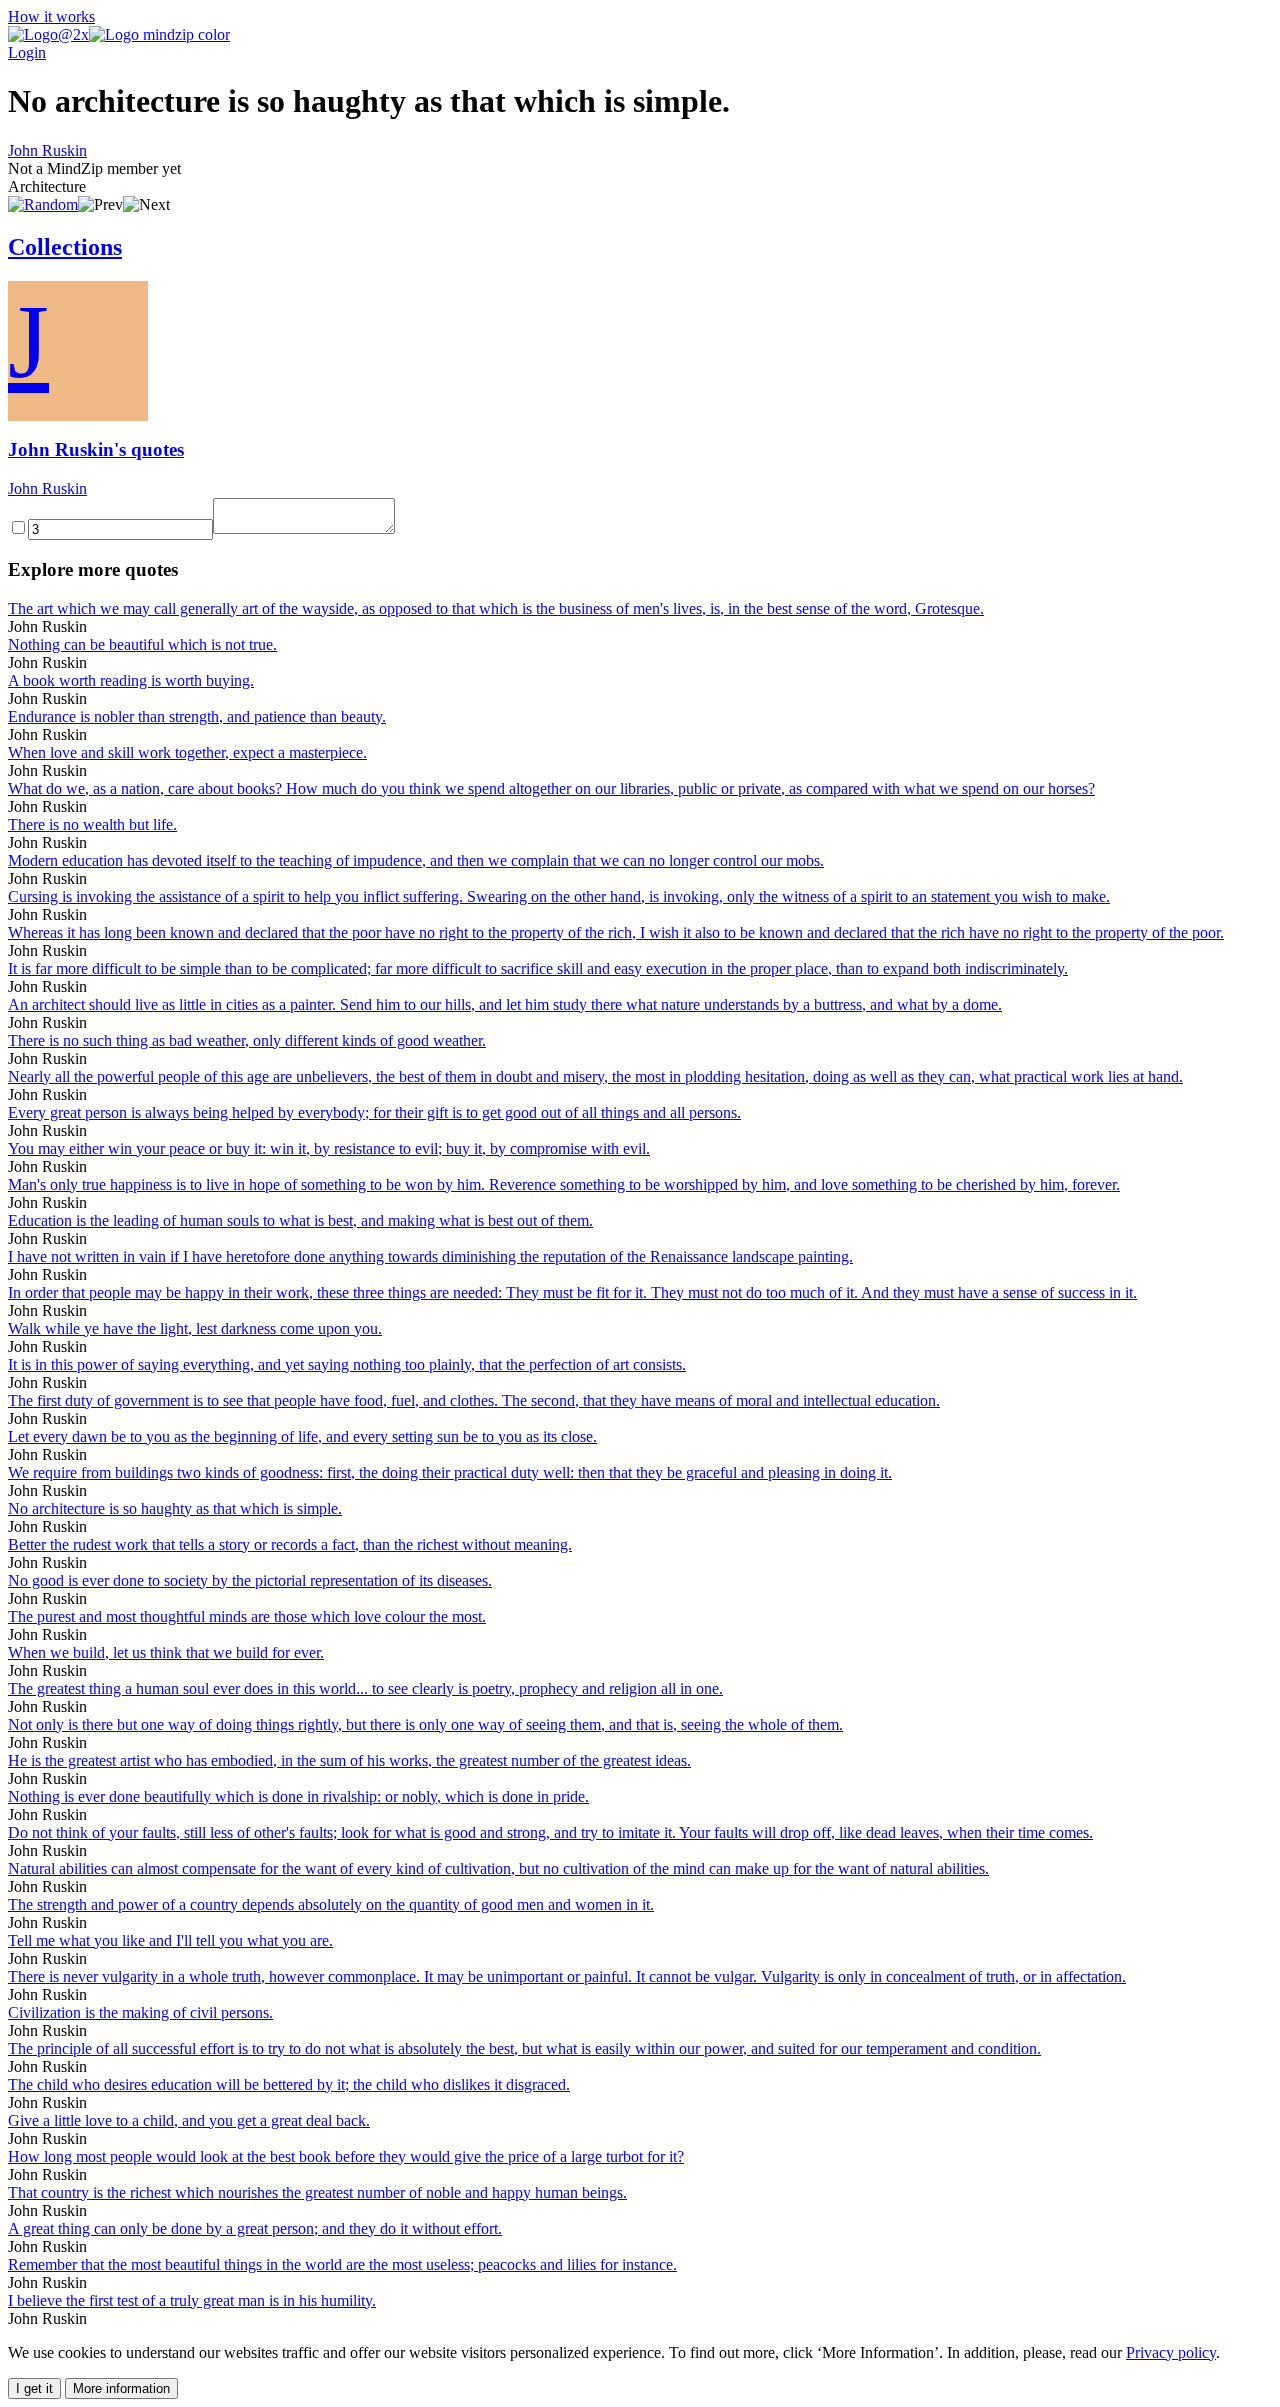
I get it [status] (34, 2388)
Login (27, 52)
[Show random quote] (43, 204)
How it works (51, 16)
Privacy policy (1171, 2352)
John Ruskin (47, 150)
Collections (65, 247)
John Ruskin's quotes (96, 449)
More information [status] (121, 2388)
